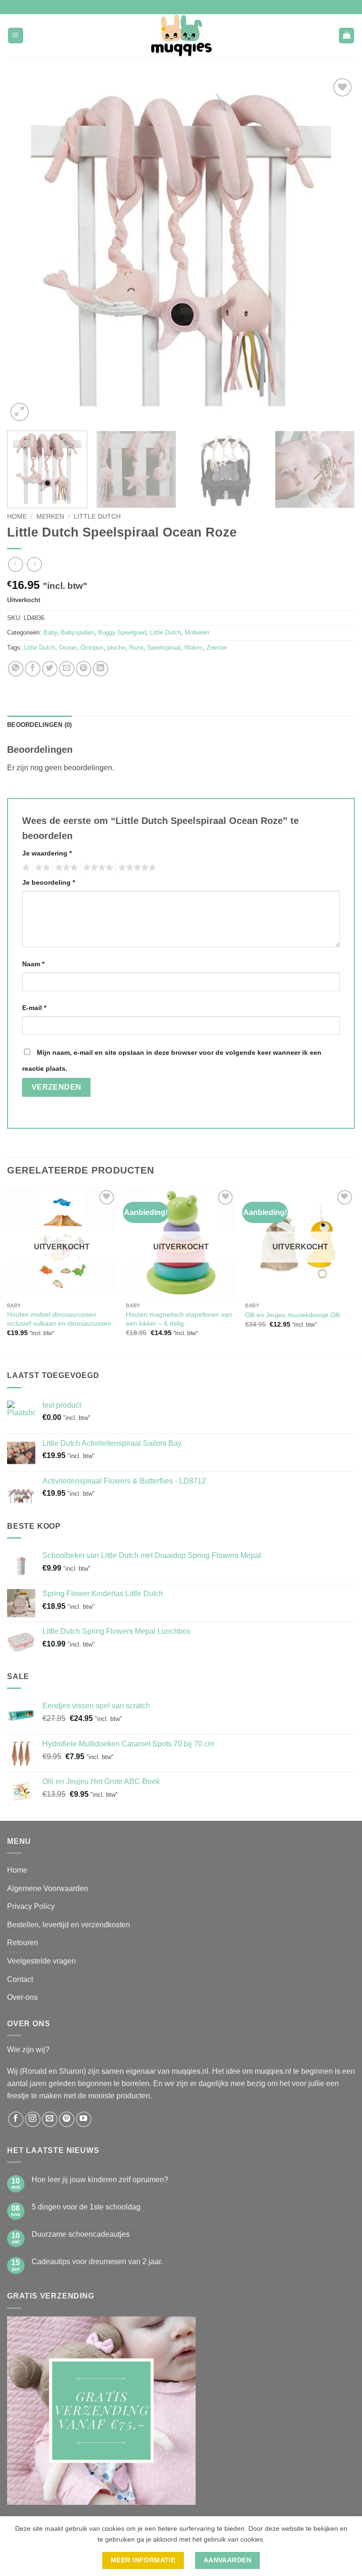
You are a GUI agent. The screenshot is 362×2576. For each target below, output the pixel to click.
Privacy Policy (31, 1906)
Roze (136, 648)
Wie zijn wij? (28, 2050)
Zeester (217, 648)
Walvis (193, 648)
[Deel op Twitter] (50, 669)
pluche (116, 648)
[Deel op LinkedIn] (101, 669)
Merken (50, 517)
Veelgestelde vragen (41, 1961)
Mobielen (197, 632)
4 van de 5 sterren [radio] (97, 868)
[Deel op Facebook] (33, 669)
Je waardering (47, 853)
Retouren (23, 1943)
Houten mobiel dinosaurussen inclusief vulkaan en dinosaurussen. (60, 1319)
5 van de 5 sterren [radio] (136, 868)
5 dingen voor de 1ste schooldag (86, 2207)
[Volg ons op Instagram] (33, 2119)
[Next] (336, 250)
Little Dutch (97, 517)
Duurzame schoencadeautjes (81, 2234)
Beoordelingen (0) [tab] (39, 725)
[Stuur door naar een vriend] (67, 669)
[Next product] (15, 564)
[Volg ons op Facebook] (16, 2119)
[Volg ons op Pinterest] (67, 2119)
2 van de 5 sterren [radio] (41, 868)
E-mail (34, 1008)
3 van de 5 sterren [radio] (65, 868)
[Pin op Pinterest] (84, 669)
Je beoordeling (49, 882)
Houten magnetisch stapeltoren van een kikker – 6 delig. (179, 1319)
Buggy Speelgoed (122, 632)
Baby (50, 632)
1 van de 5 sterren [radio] (25, 868)
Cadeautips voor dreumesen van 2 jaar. (97, 2262)
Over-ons (22, 1997)
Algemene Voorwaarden (48, 1888)
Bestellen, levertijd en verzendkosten (69, 1925)
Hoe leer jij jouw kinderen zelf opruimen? (100, 2180)
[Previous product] (34, 564)
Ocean (68, 648)
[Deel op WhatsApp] (16, 669)
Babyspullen (78, 632)
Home (17, 517)
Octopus (92, 648)
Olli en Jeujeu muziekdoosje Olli (292, 1315)
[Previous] (26, 250)
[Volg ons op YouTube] (84, 2119)
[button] (16, 36)
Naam (33, 964)
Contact (20, 1979)
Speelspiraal (164, 648)
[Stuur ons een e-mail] (50, 2119)
